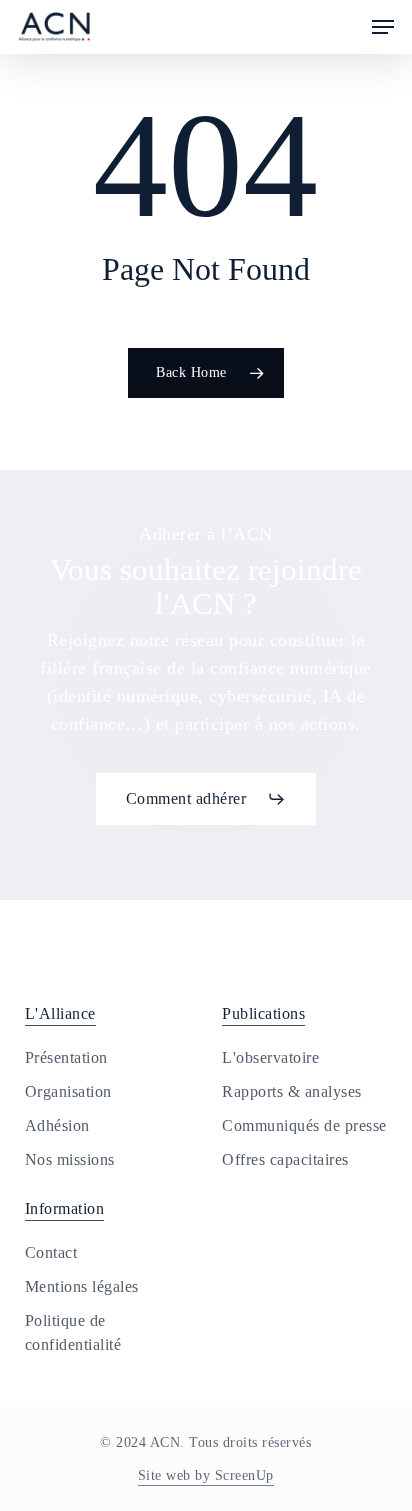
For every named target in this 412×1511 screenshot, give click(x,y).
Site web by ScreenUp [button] (206, 1475)
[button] (383, 27)
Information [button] (65, 1208)
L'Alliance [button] (60, 1013)
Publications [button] (263, 1013)
